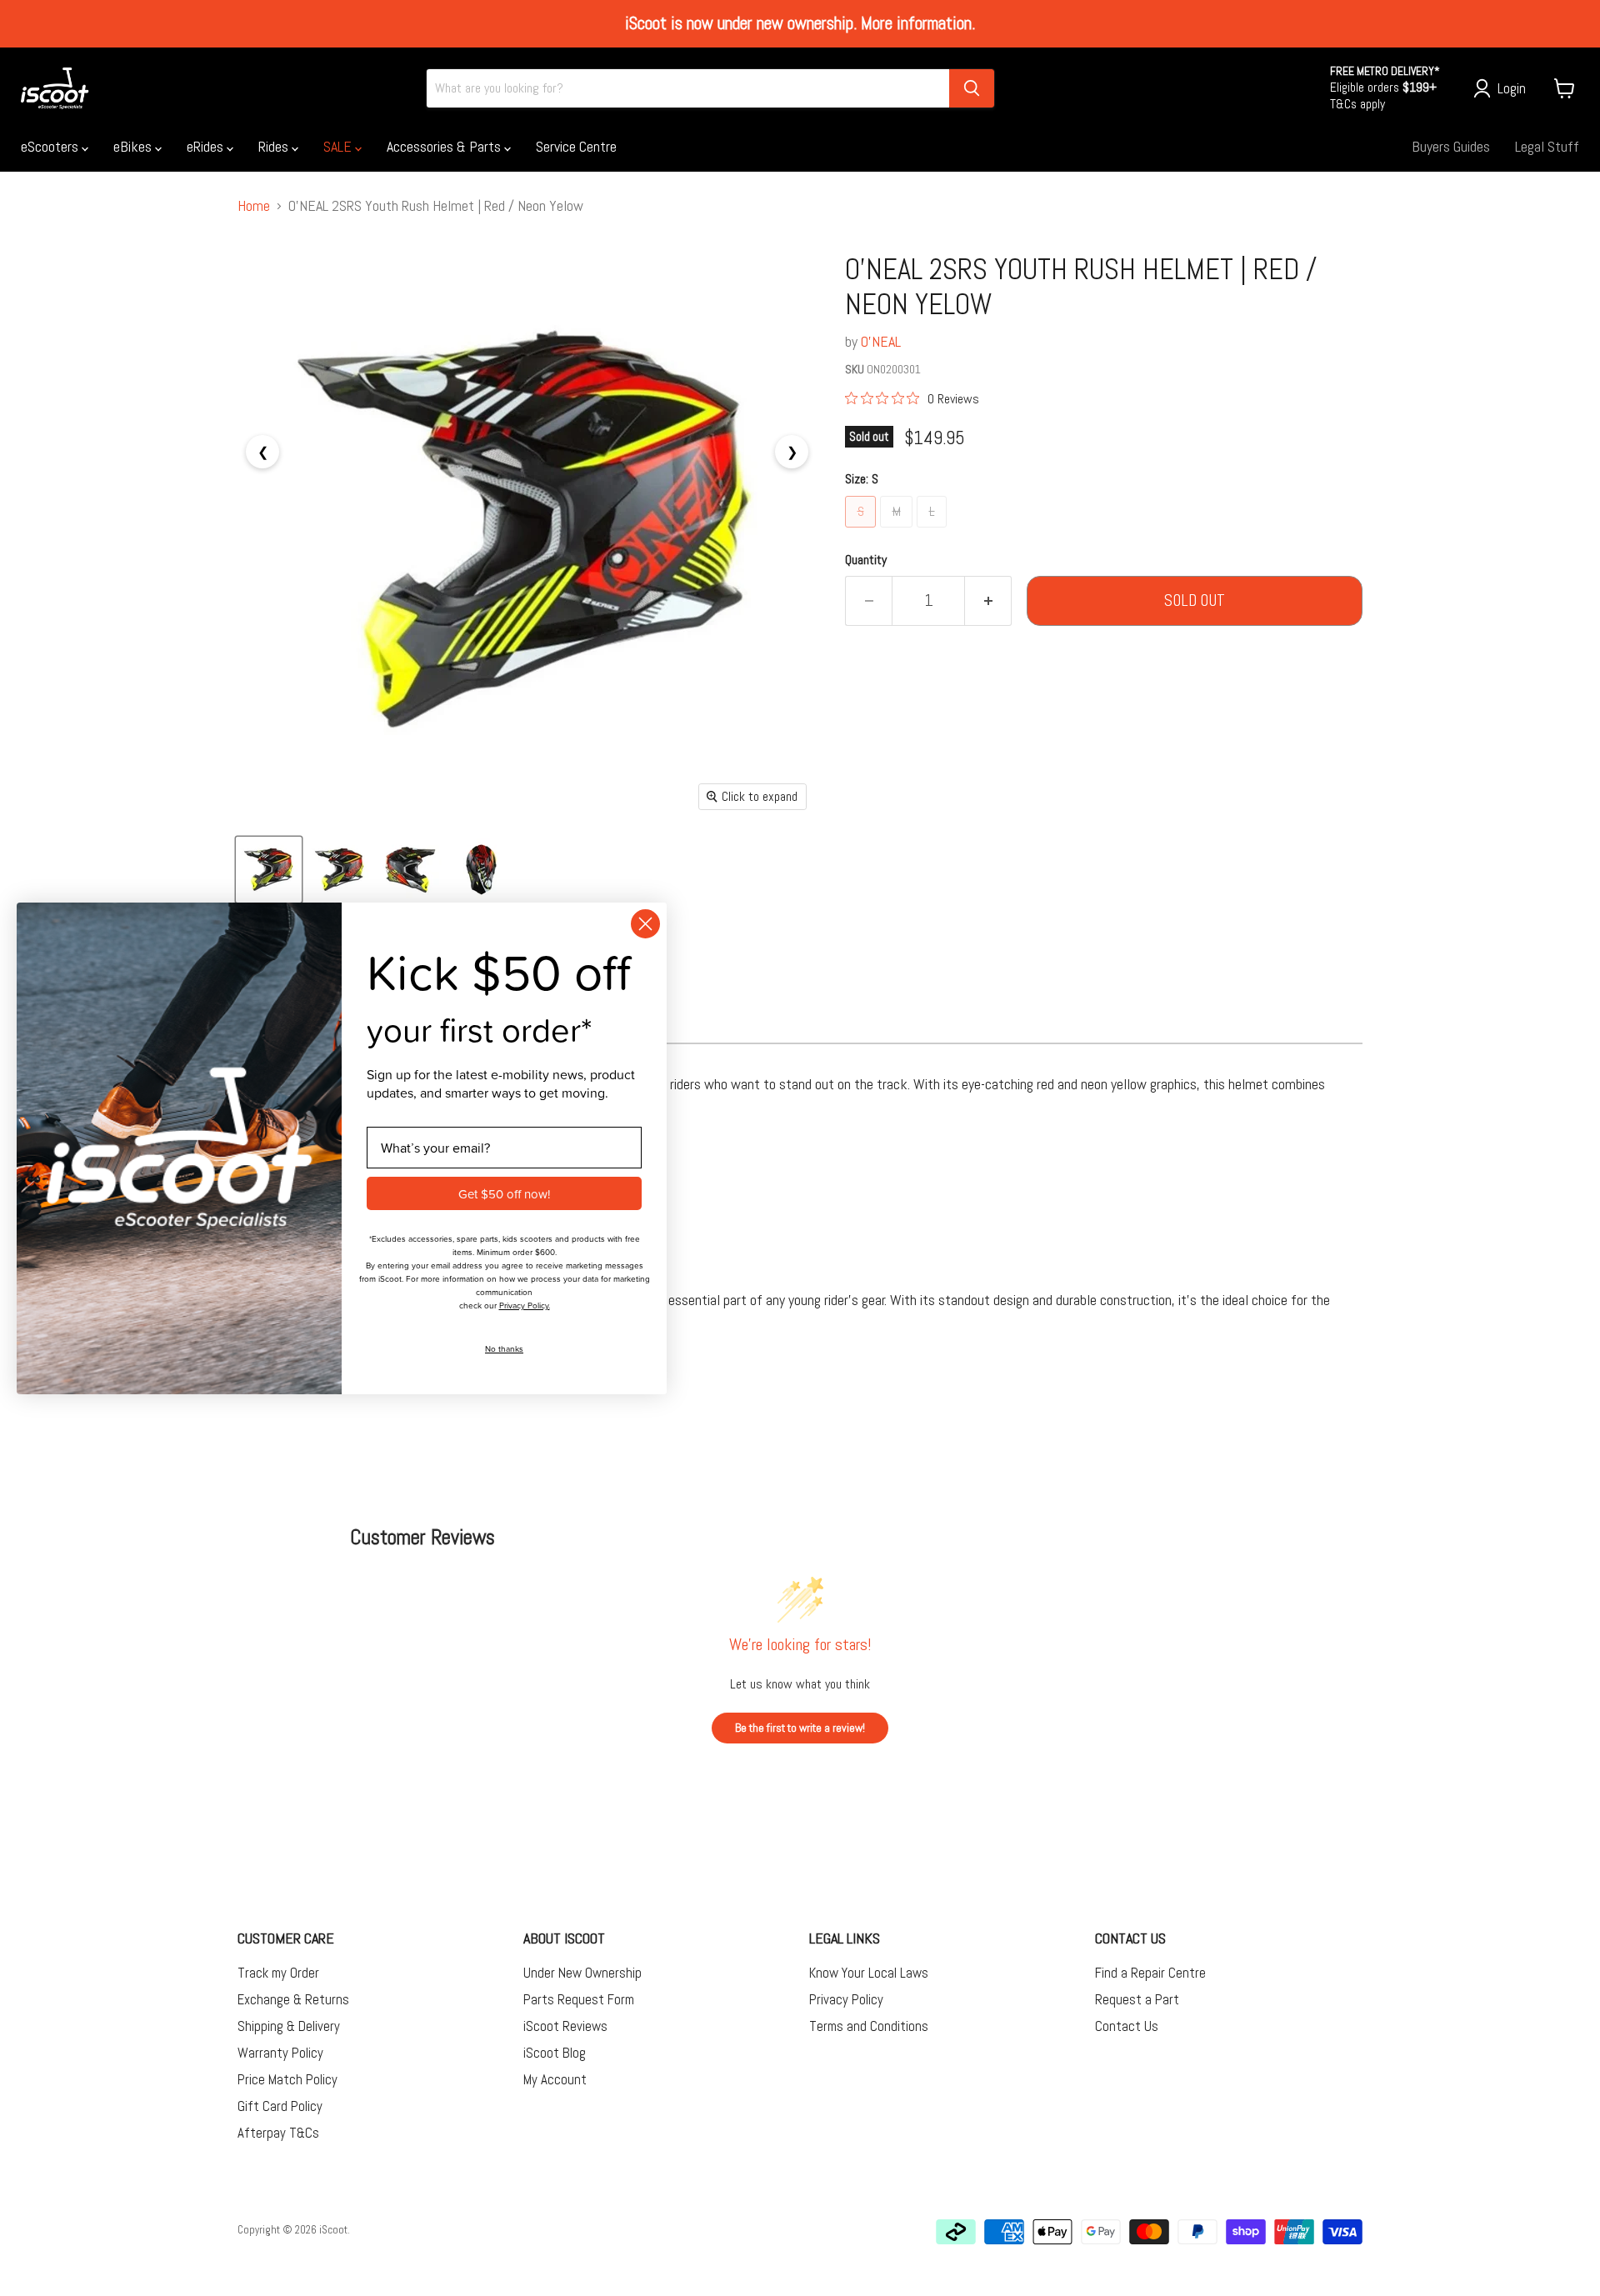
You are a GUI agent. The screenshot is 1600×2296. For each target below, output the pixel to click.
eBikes (134, 146)
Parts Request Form (579, 1999)
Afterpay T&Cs (278, 2133)
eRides (207, 146)
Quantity (866, 560)
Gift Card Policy (280, 2106)
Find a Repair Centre (1150, 1973)
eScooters (51, 146)
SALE (339, 146)
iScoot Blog (555, 2053)
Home (254, 206)
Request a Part (1137, 1999)
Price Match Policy (287, 2079)
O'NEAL (881, 341)
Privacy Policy (846, 1999)
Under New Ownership (582, 1973)
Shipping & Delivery (289, 2026)
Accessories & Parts (445, 146)
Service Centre (576, 146)
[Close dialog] (645, 924)
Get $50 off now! (504, 1193)
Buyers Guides (1451, 146)
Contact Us (1127, 2026)
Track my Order (278, 1973)
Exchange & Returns (293, 1999)
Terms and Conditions (869, 2026)
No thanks (504, 1348)
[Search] (972, 88)
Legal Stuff (1547, 146)
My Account (555, 2079)
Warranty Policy (280, 2053)
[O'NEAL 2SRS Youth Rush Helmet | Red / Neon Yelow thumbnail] (269, 870)
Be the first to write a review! (800, 1728)
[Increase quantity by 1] (988, 601)
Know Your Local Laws (869, 1973)
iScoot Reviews (565, 2026)
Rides (275, 146)
